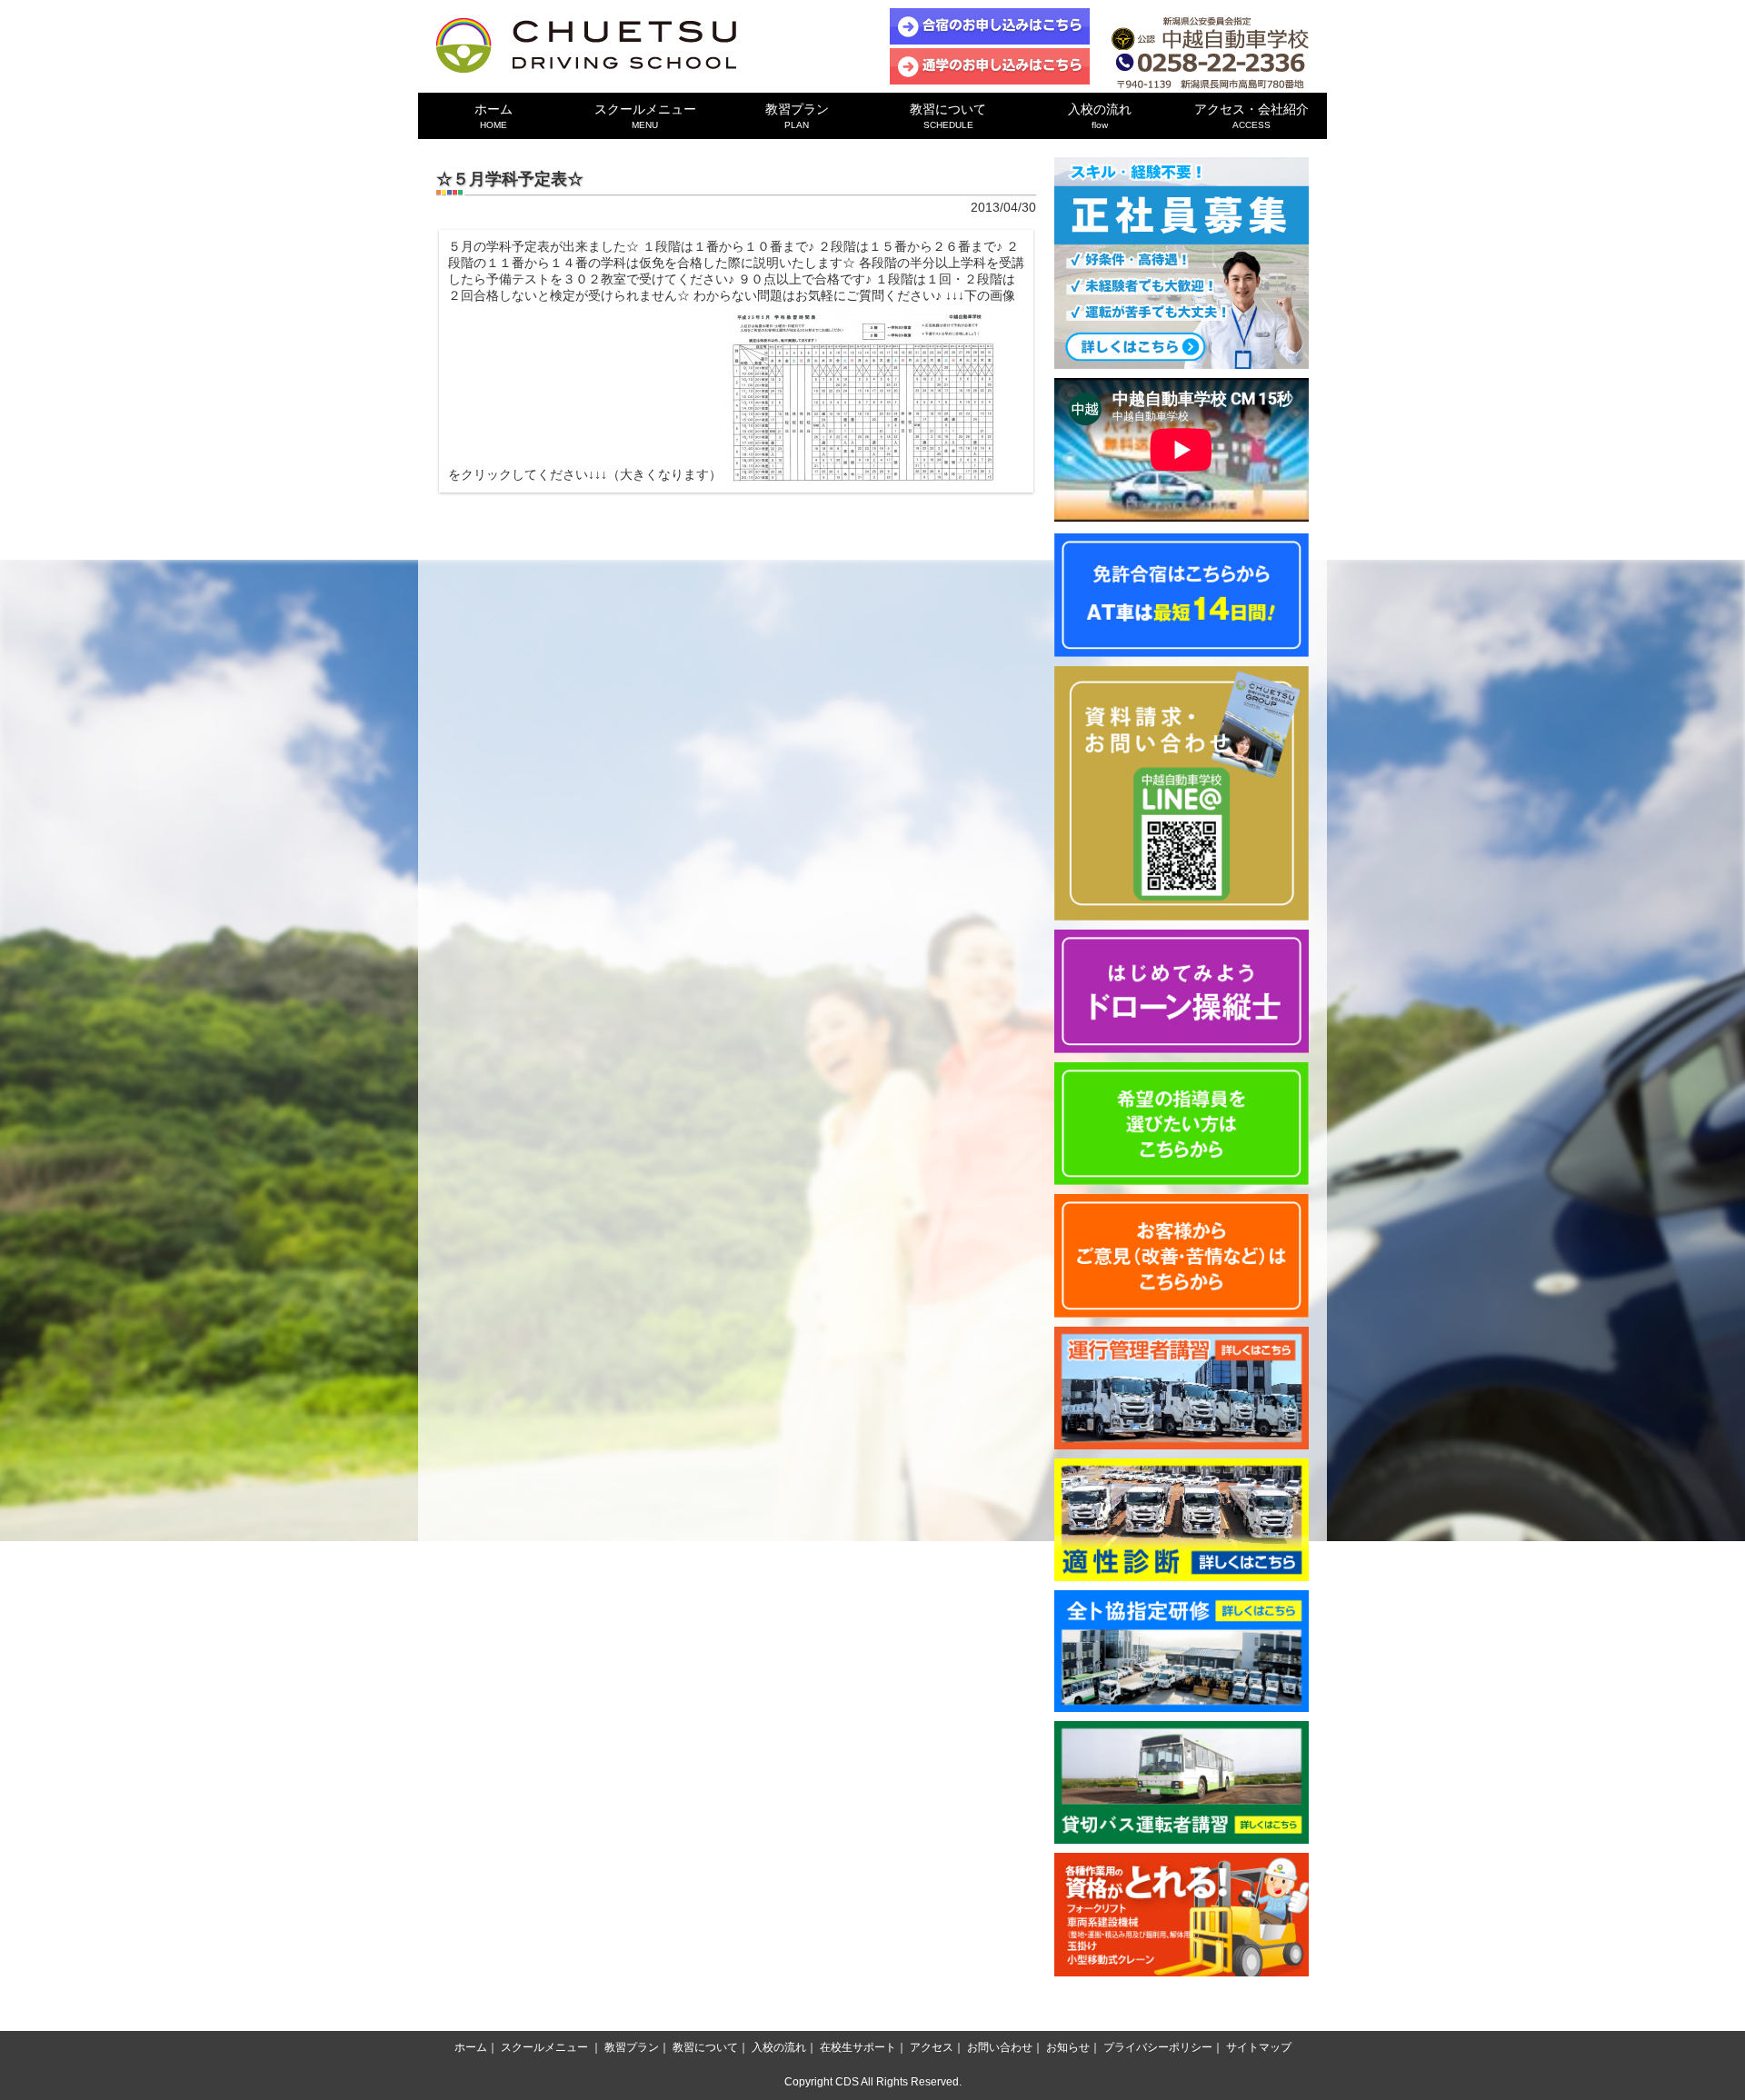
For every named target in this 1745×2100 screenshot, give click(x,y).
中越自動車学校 (586, 45)
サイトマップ (1259, 2047)
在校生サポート (858, 2047)
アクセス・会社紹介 (1251, 116)
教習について (948, 116)
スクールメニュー (645, 116)
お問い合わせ (1000, 2047)
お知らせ (1068, 2047)
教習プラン (797, 116)
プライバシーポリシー (1158, 2047)
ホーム (494, 116)
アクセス (932, 2047)
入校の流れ (1100, 116)
